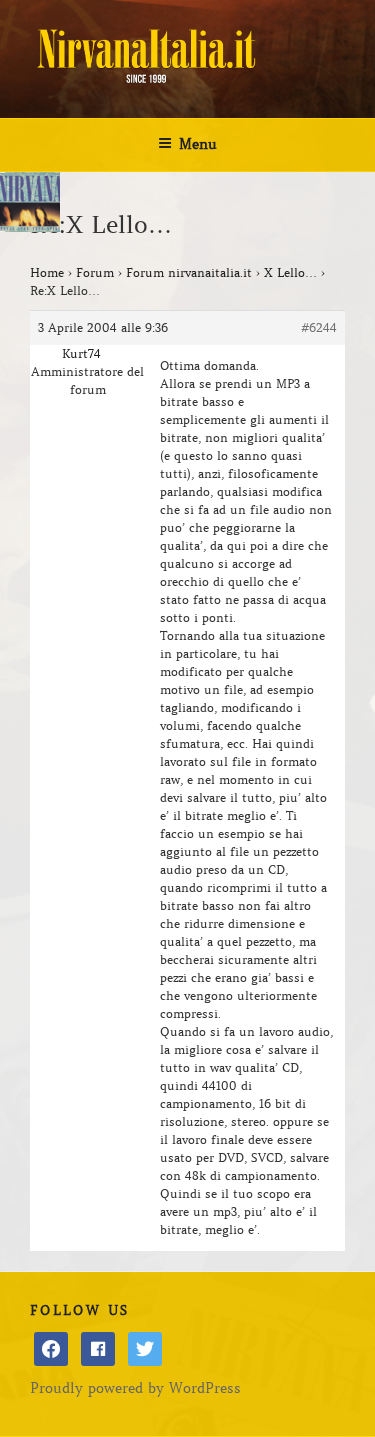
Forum (95, 272)
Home (47, 272)
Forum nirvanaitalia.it (189, 272)
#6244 (319, 327)
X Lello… (290, 272)
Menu (198, 144)
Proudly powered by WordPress (135, 1388)
